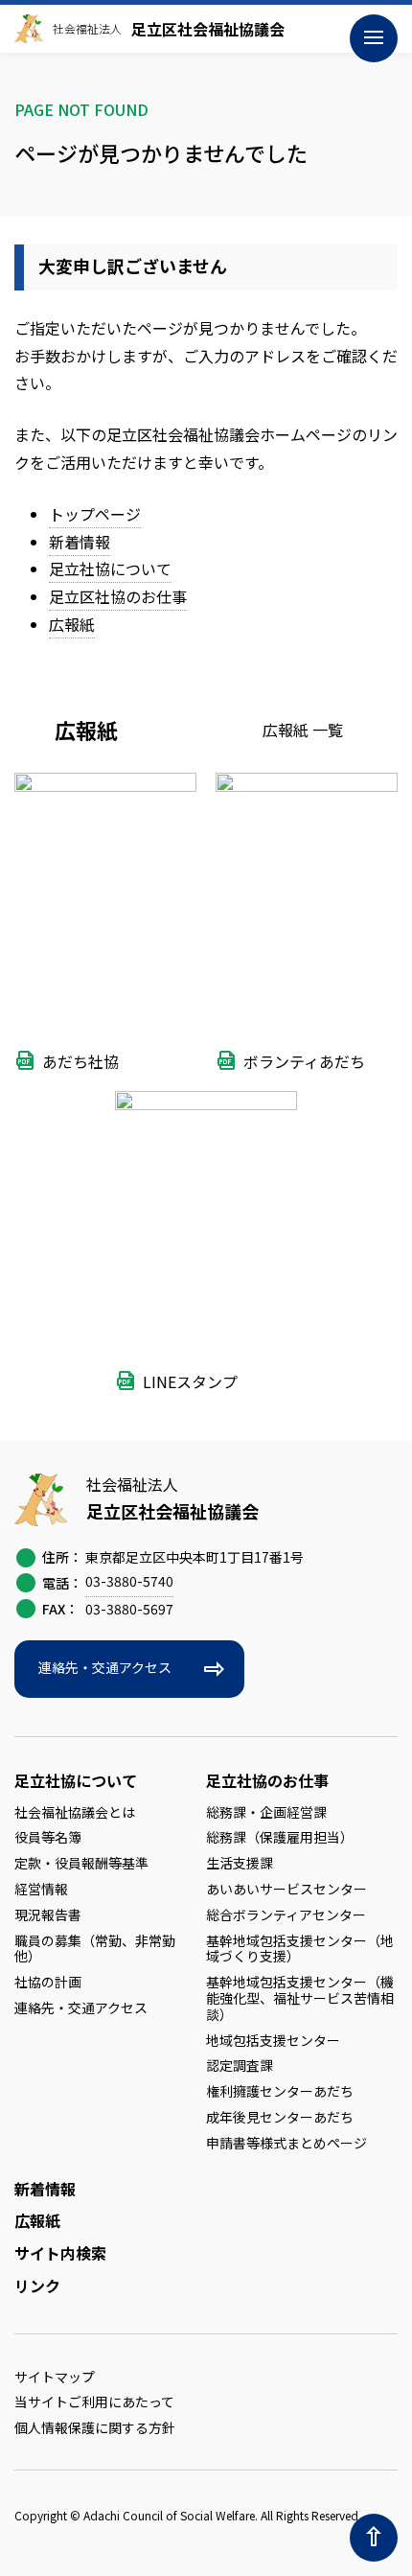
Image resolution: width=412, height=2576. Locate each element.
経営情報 (41, 1889)
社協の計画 (48, 1982)
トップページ (95, 514)
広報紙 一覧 (303, 730)
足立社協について (110, 569)
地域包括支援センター (273, 2040)
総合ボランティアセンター (286, 1915)
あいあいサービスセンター (286, 1889)
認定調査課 (240, 2065)
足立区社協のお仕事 (118, 596)
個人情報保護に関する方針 (95, 2427)
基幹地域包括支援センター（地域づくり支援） (300, 1949)
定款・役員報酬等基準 (81, 1863)
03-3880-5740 (129, 1581)
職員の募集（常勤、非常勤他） (95, 1949)
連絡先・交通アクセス (105, 1667)
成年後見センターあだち (280, 2117)
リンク (37, 2286)
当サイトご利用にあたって (94, 2402)
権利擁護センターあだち (280, 2091)
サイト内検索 (60, 2253)
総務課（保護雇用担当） (280, 1837)
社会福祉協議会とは (75, 1812)
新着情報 (80, 542)
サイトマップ (55, 2377)
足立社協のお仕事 (267, 1780)
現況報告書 (48, 1915)
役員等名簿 (48, 1837)
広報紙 (72, 624)
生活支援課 (240, 1863)
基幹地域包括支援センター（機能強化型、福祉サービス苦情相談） (300, 1998)
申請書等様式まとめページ (286, 2143)
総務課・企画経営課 (266, 1812)
